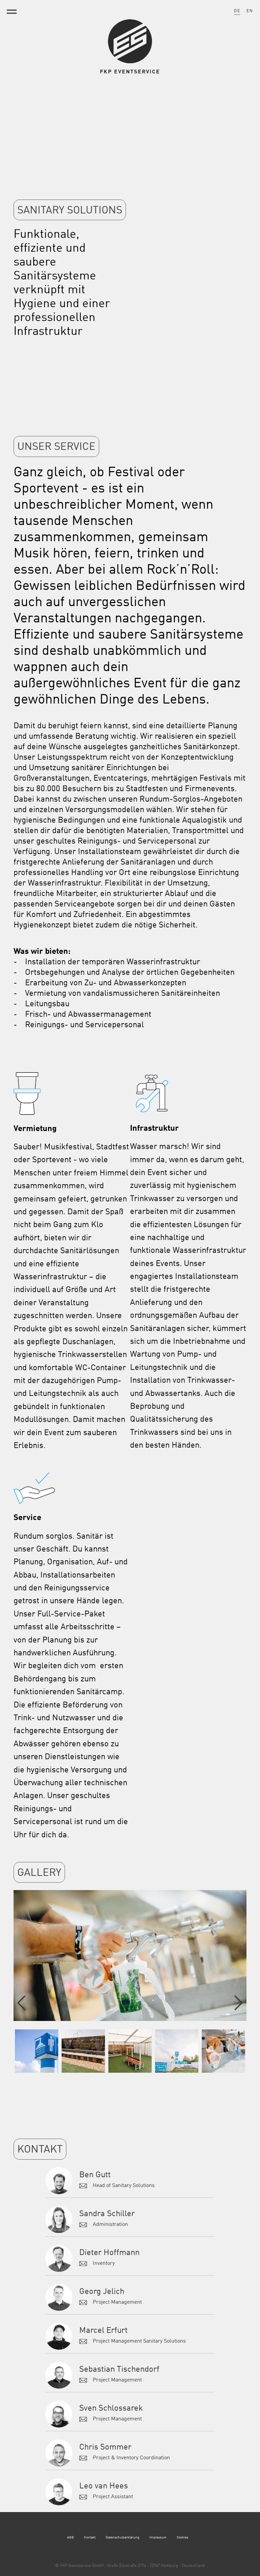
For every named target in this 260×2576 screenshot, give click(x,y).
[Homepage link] (130, 62)
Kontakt (90, 2537)
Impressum (158, 2537)
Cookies (182, 2537)
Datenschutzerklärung (122, 2537)
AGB (70, 2537)
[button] (239, 2003)
